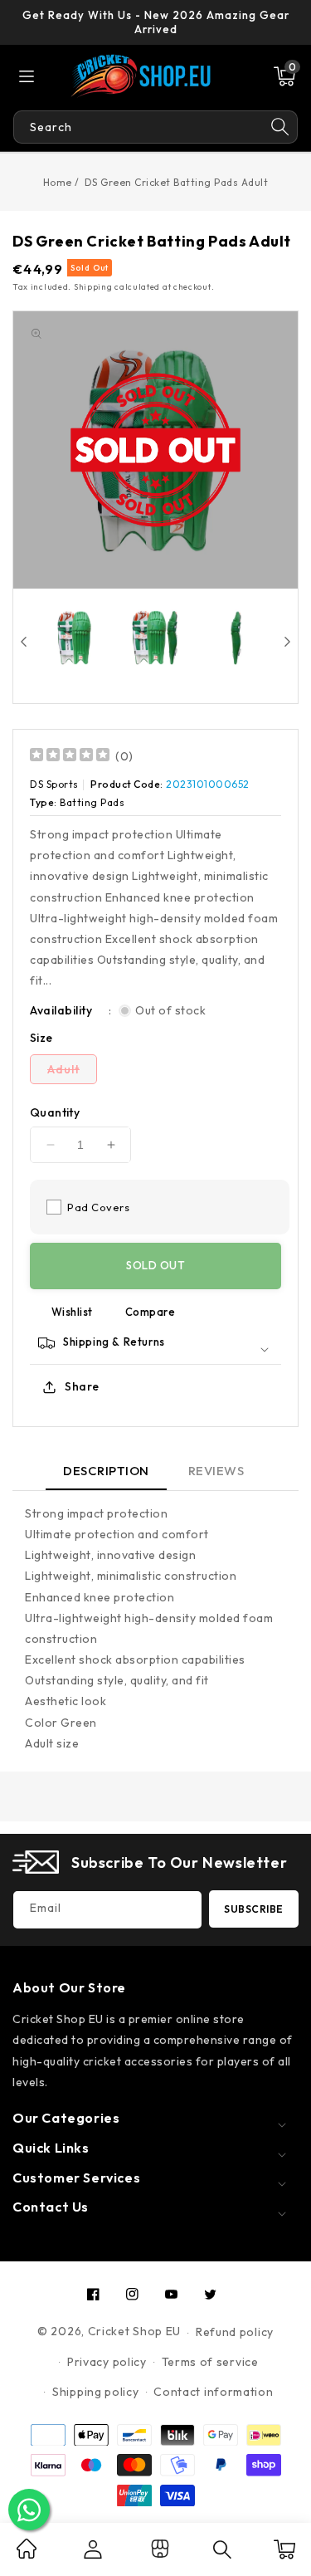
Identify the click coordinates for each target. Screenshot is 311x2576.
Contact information (213, 2392)
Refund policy (235, 2332)
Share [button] (82, 1386)
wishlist (72, 1312)
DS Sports (54, 784)
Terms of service (210, 2362)
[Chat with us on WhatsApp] (29, 2510)
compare (151, 1312)
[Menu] (27, 76)
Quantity (55, 1112)
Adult (72, 1073)
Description (106, 1471)
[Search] (280, 127)
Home (58, 182)
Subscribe (254, 1909)
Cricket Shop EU (135, 2332)
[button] (284, 76)
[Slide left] (24, 642)
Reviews (216, 1471)
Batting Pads (92, 802)
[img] (70, 757)
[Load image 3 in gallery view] (236, 637)
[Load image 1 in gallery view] (74, 637)
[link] (27, 2554)
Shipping (93, 287)
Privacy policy (107, 2362)
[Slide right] (287, 642)
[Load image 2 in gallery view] (155, 637)
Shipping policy (96, 2392)
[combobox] (138, 127)
